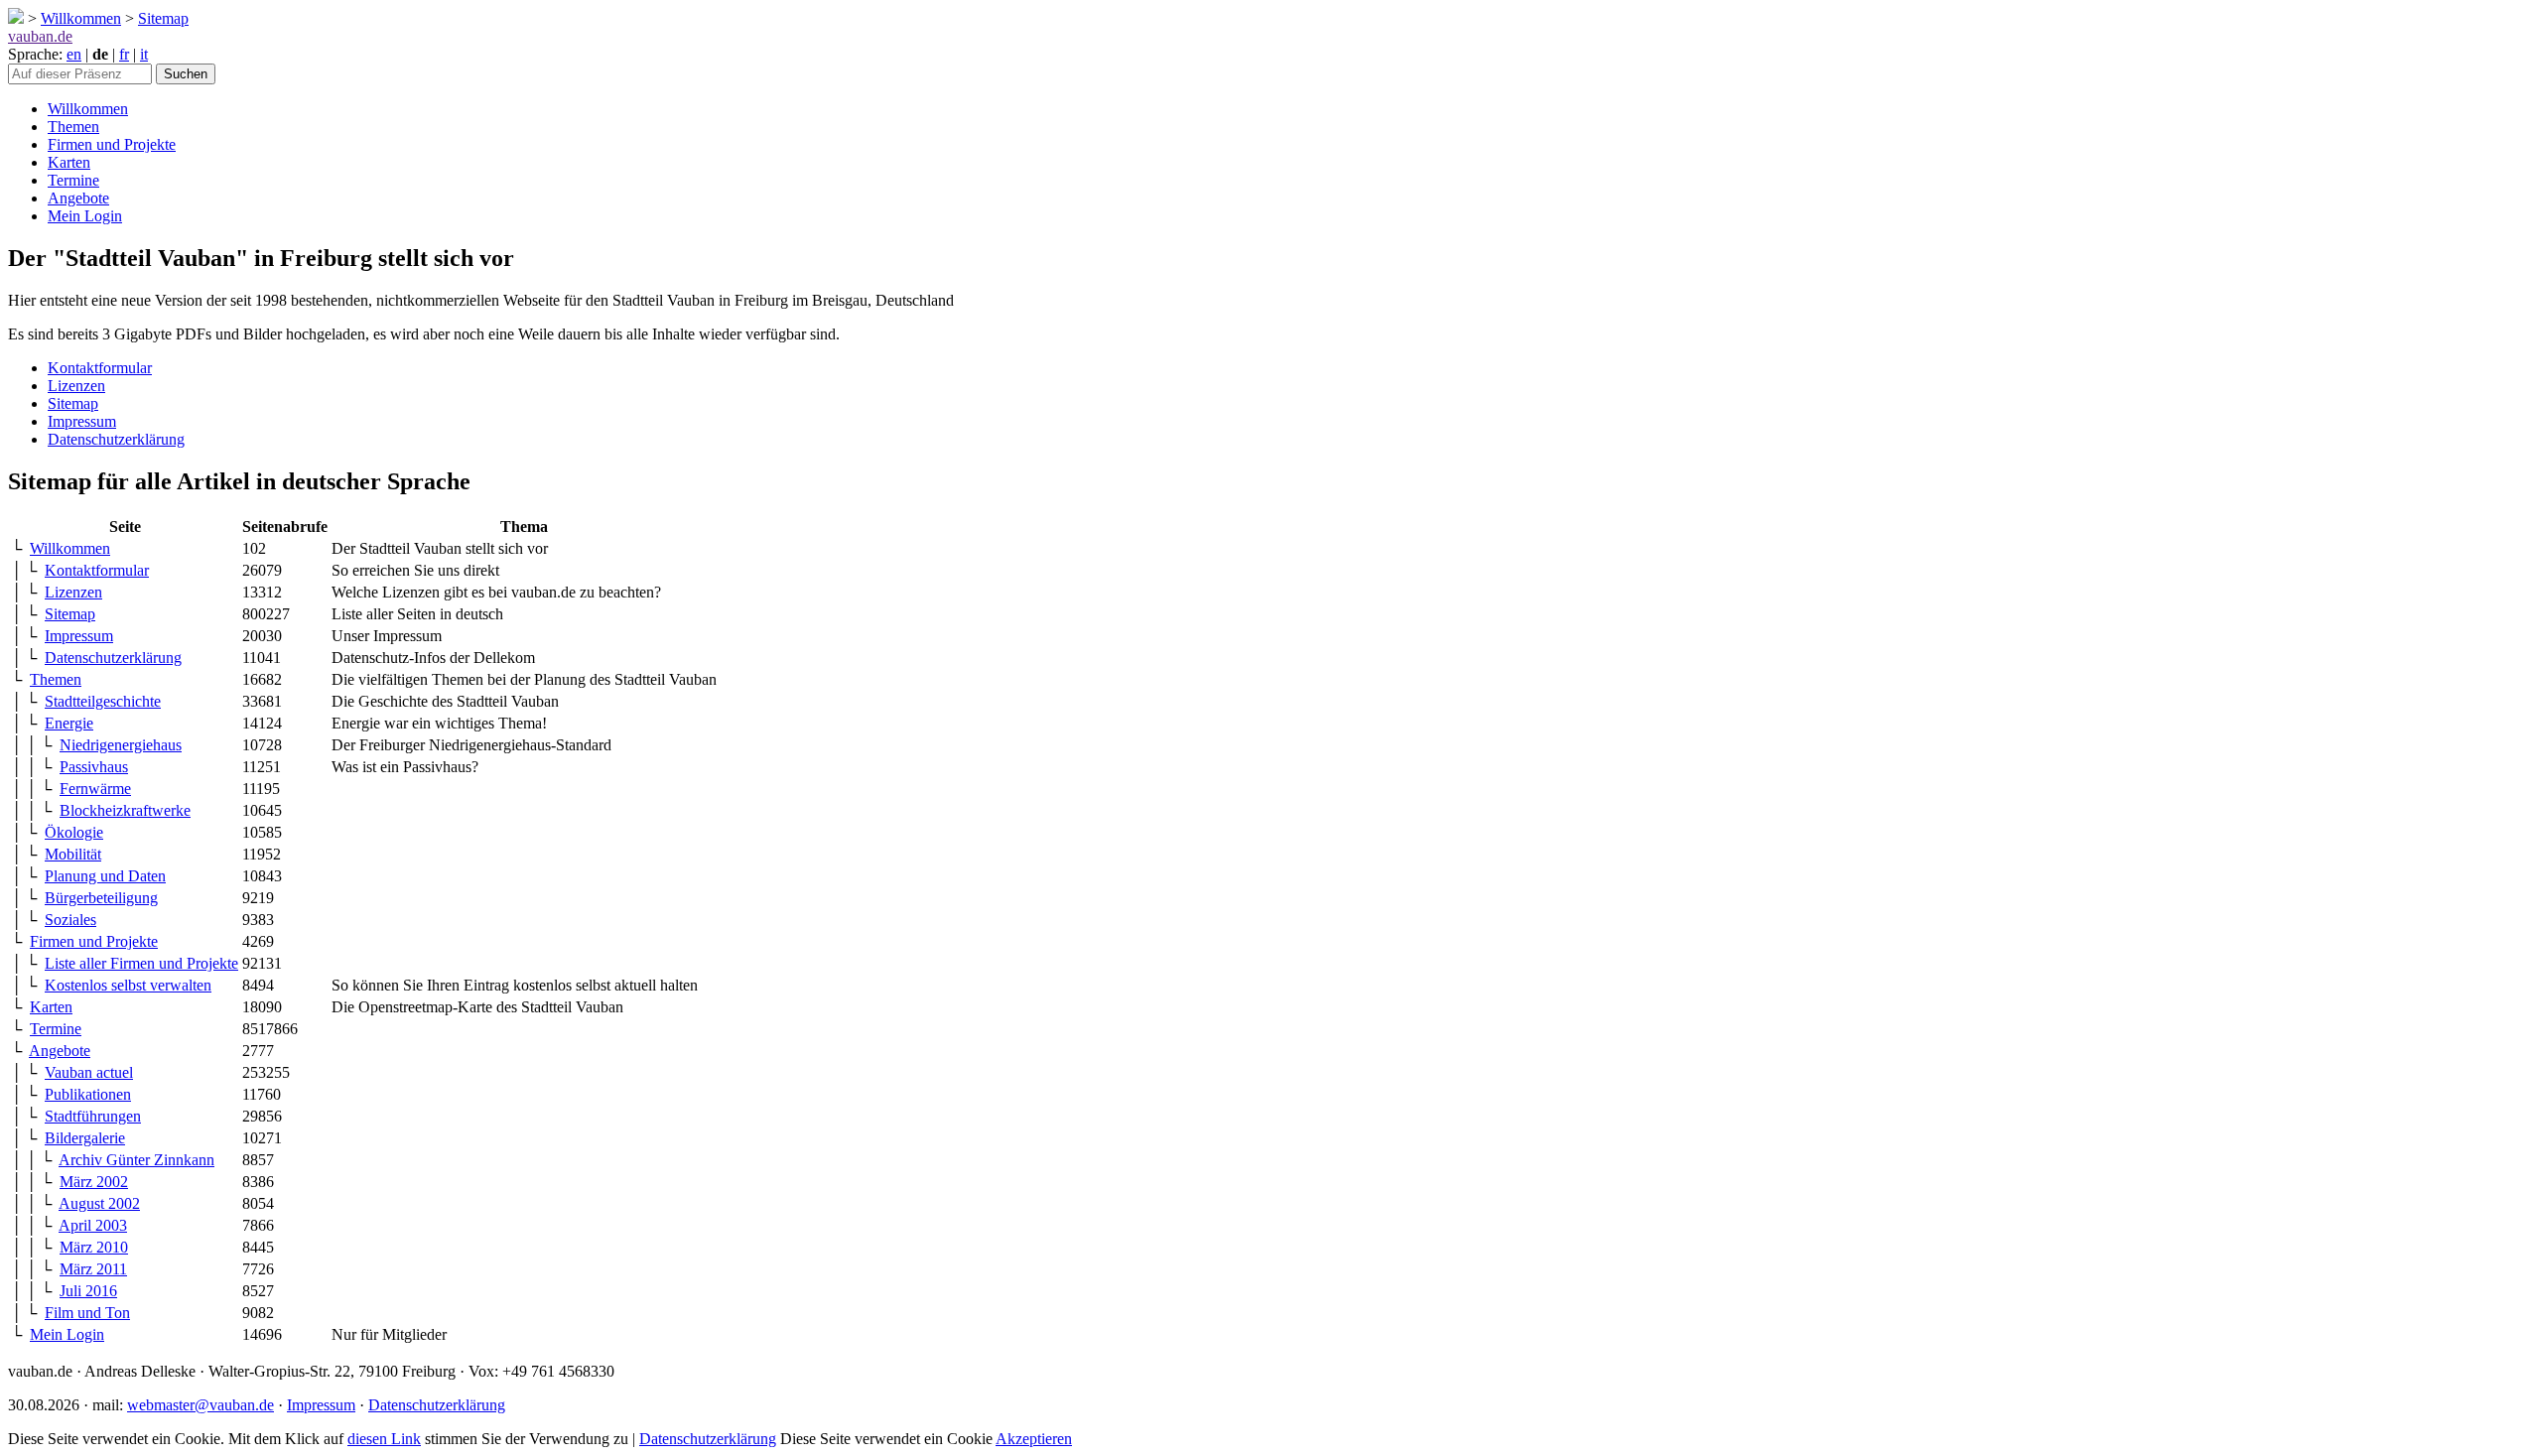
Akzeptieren (1034, 1439)
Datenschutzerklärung (116, 439)
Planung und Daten (105, 876)
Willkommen (81, 18)
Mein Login (85, 216)
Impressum (82, 421)
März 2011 (93, 1269)
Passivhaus (94, 767)
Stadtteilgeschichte (103, 701)
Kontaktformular (100, 368)
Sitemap (163, 18)
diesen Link (384, 1439)
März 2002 (94, 1182)
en (74, 54)
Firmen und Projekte (112, 144)
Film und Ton (87, 1313)
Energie (69, 723)
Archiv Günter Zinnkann (136, 1160)
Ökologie (74, 832)
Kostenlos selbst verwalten (128, 985)
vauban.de (40, 36)
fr (124, 54)
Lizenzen (76, 386)
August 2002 (99, 1203)
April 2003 (93, 1225)
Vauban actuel (89, 1072)
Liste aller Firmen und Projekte (141, 963)
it (144, 54)
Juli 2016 (88, 1291)
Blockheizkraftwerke (125, 810)
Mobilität (73, 854)
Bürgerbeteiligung (101, 898)
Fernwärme (95, 789)
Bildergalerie (85, 1138)
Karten (69, 162)
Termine (73, 180)
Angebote (78, 198)
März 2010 (94, 1247)
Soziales (70, 920)
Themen (73, 127)
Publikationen (88, 1094)
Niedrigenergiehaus (121, 745)
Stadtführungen (93, 1116)
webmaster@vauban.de (201, 1405)
